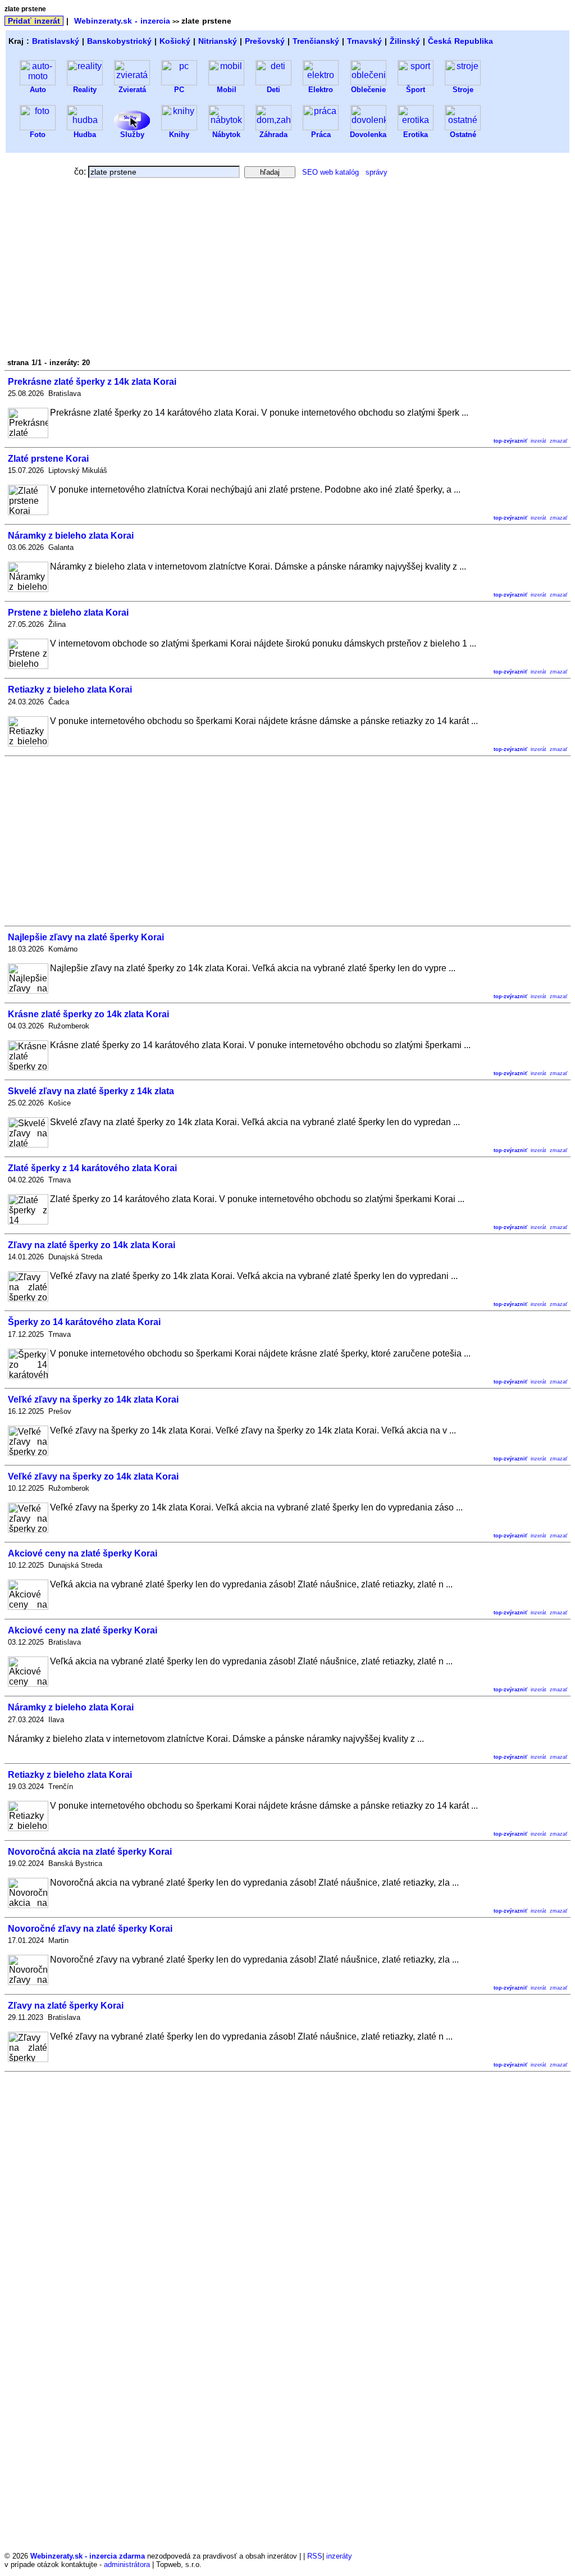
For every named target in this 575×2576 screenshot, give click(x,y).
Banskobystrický (119, 41)
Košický (175, 41)
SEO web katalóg (330, 172)
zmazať (558, 441)
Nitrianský (218, 41)
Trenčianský (316, 41)
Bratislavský (56, 41)
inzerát (539, 441)
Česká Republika (460, 41)
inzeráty (339, 2556)
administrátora (127, 2564)
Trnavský (364, 41)
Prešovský (265, 41)
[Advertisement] (104, 271)
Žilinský (405, 41)
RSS (315, 2556)
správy (377, 172)
